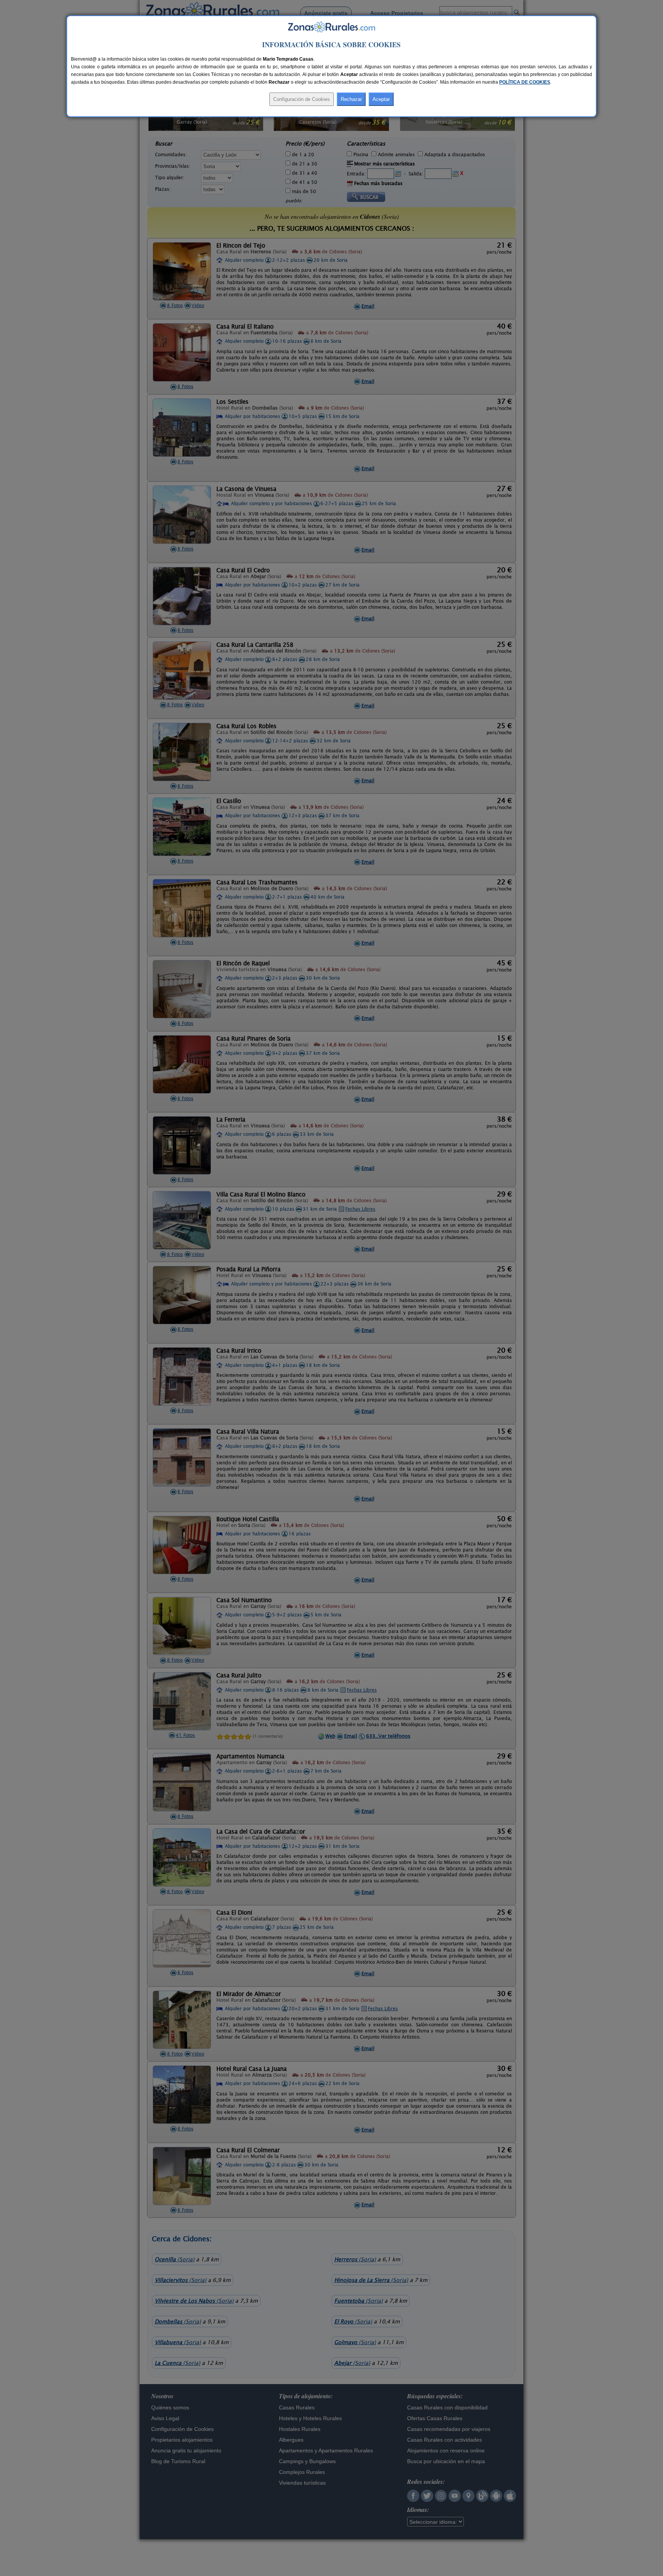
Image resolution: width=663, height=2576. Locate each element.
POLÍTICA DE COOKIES (525, 82)
